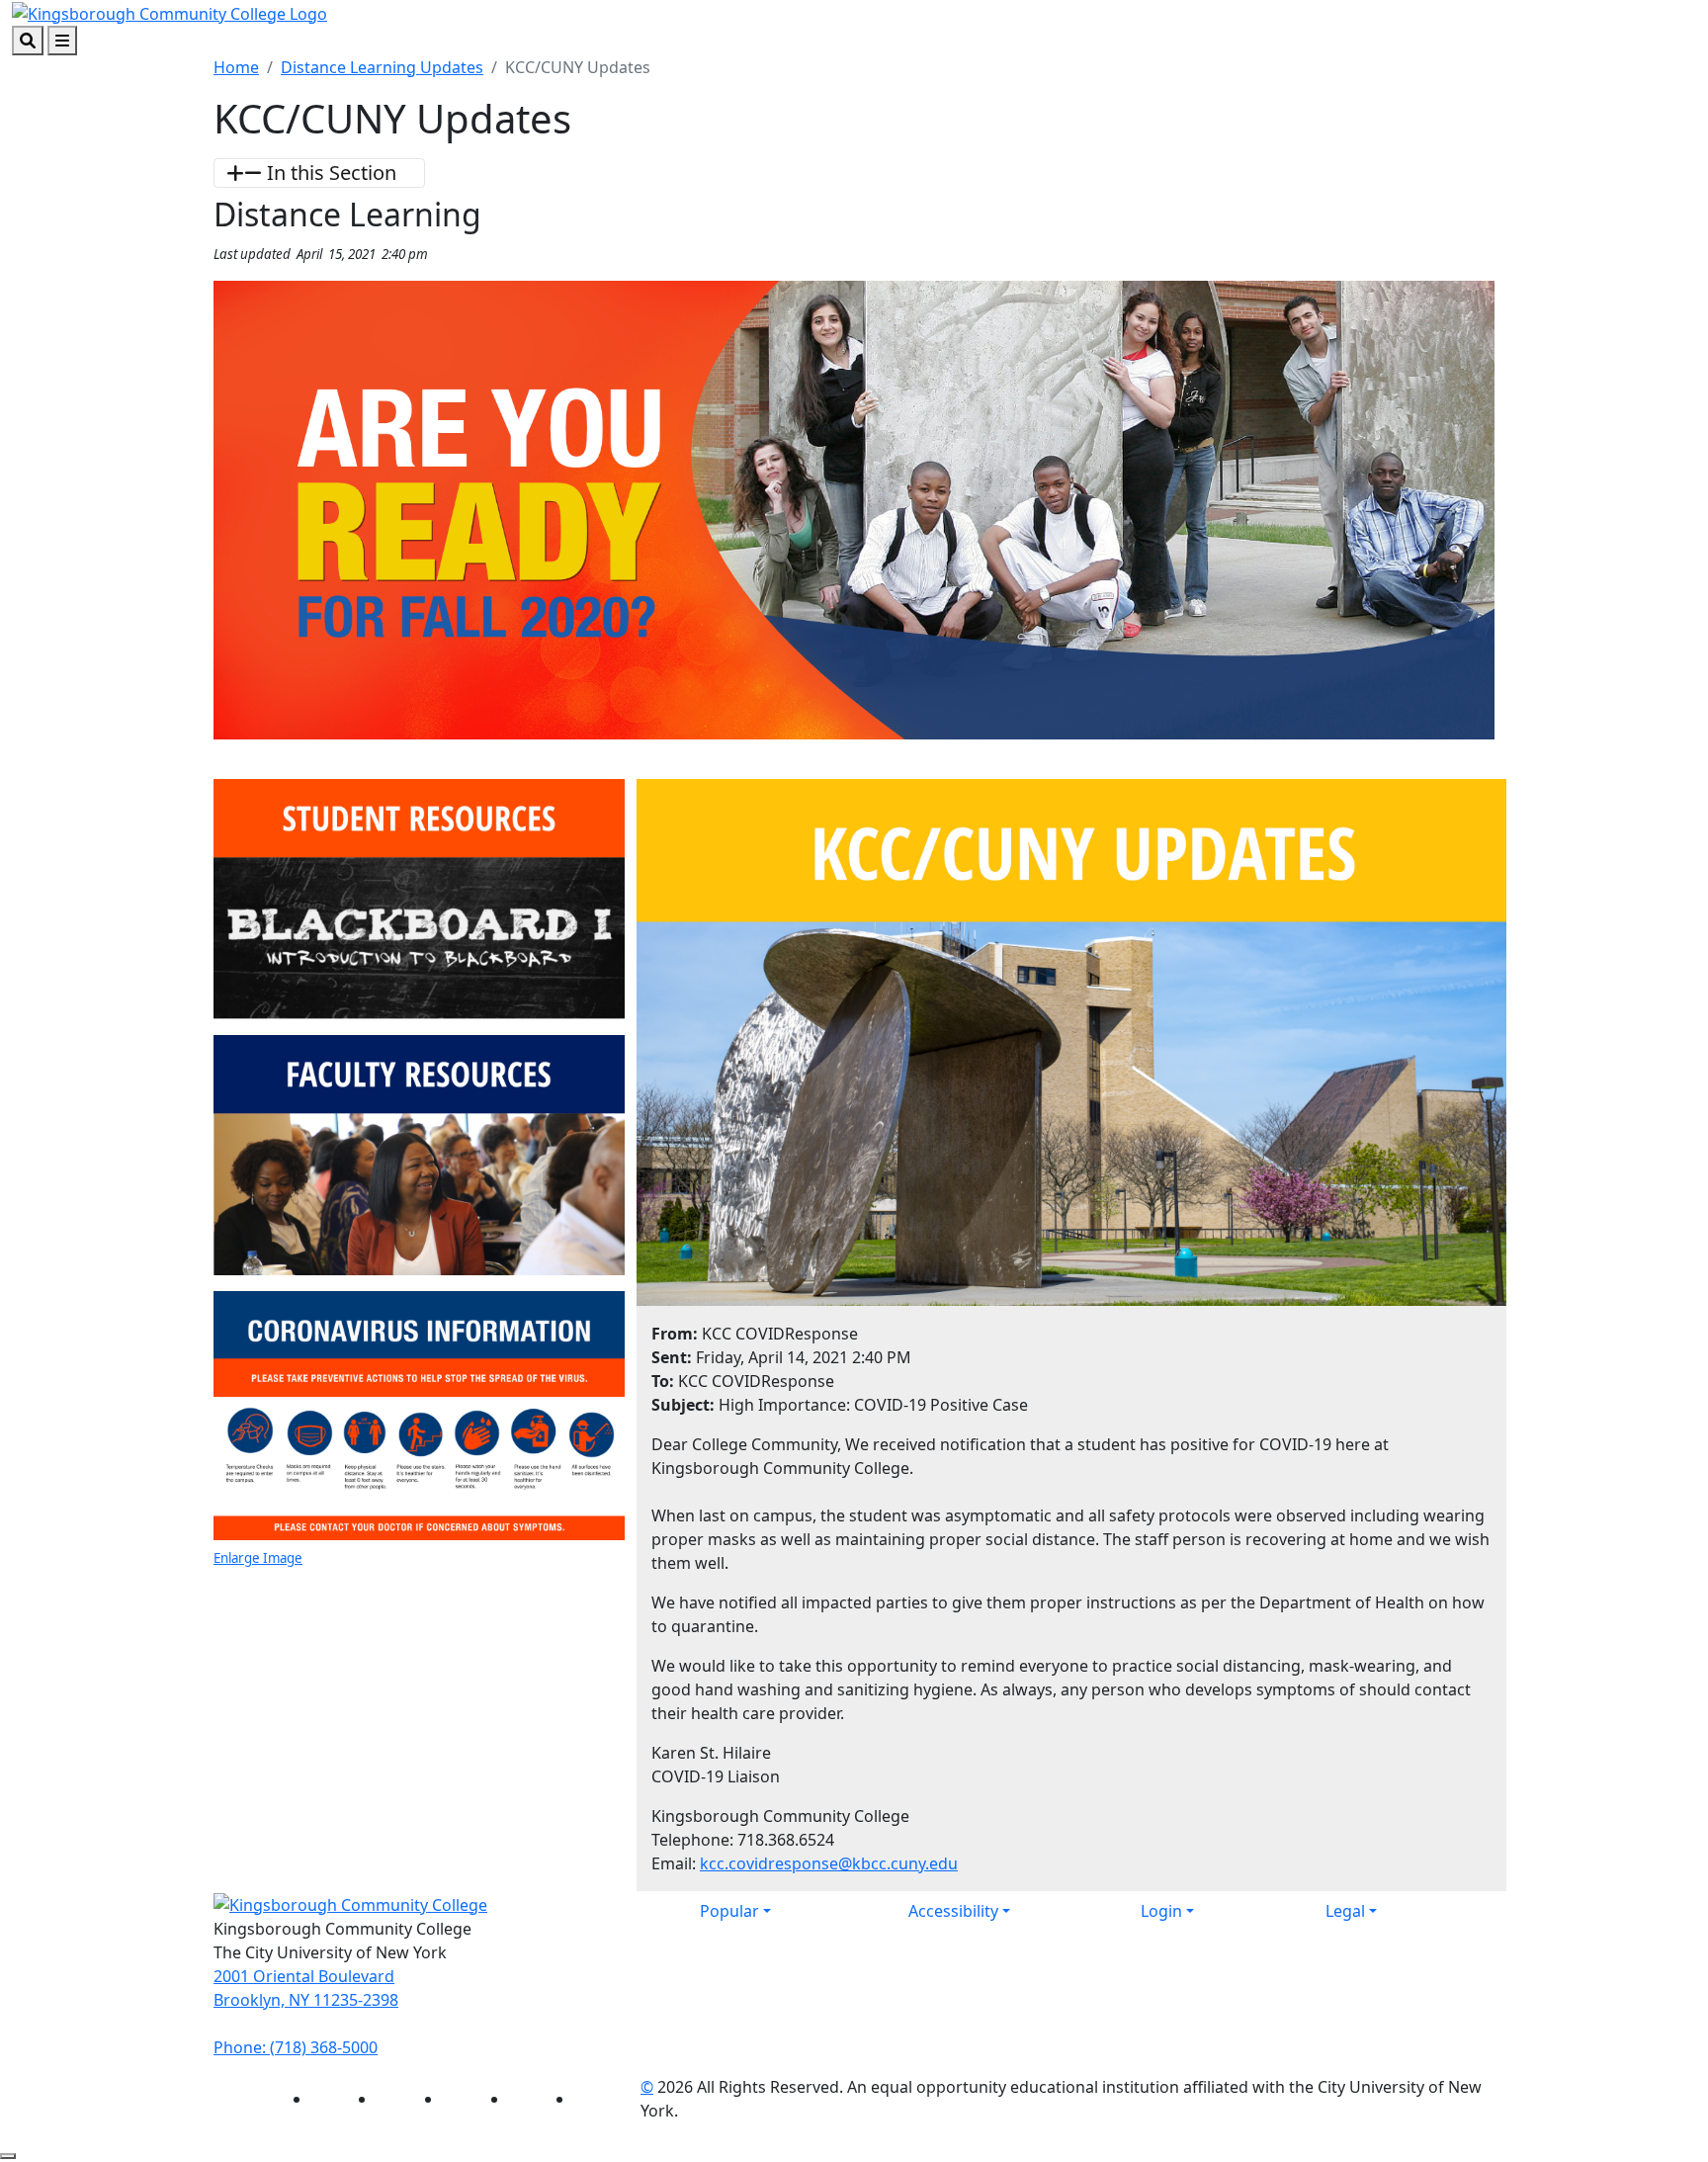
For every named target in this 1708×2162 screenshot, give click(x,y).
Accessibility (953, 1911)
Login (1161, 1911)
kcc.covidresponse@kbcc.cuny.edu (829, 1863)
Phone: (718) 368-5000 (296, 2047)
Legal (1345, 1911)
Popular (729, 1911)
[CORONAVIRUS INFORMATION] (419, 1417)
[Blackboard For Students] (419, 898)
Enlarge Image (258, 1558)
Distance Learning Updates (382, 67)
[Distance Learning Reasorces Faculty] (419, 1154)
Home (236, 67)
